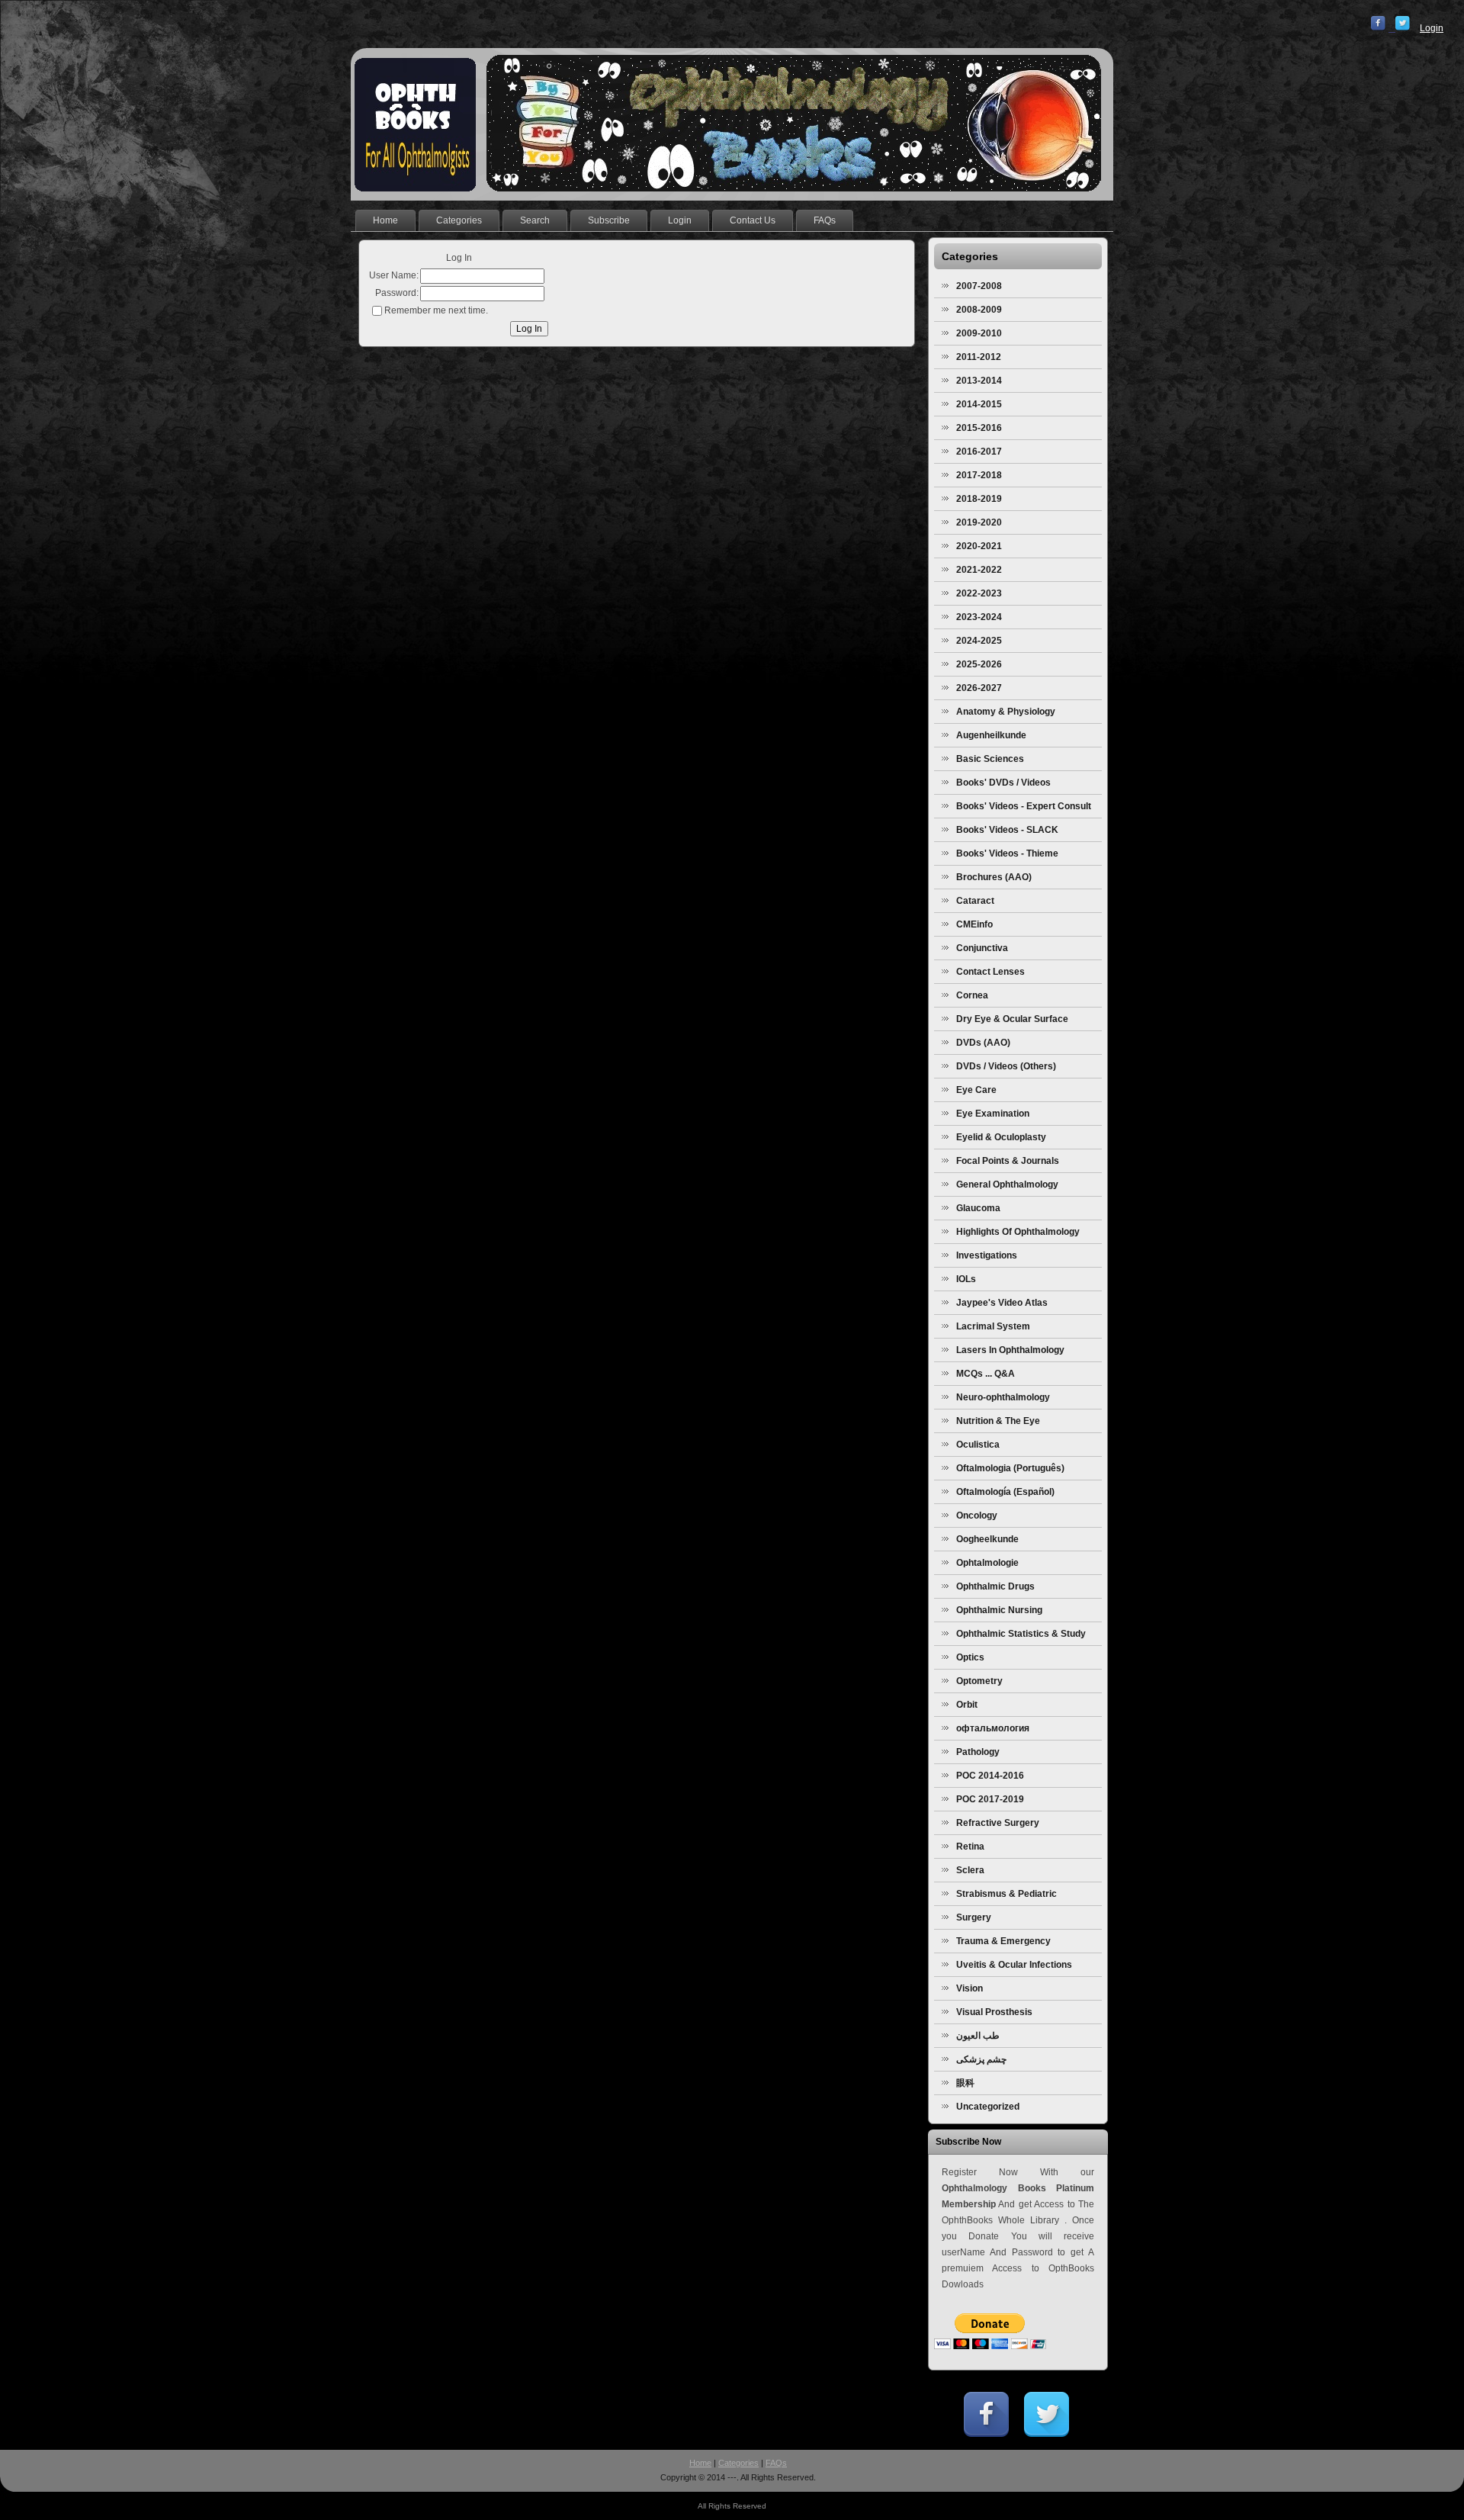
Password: (397, 293)
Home (700, 2463)
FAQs (776, 2463)
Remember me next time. (436, 310)
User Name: (394, 275)
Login (1432, 28)
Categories (738, 2463)
